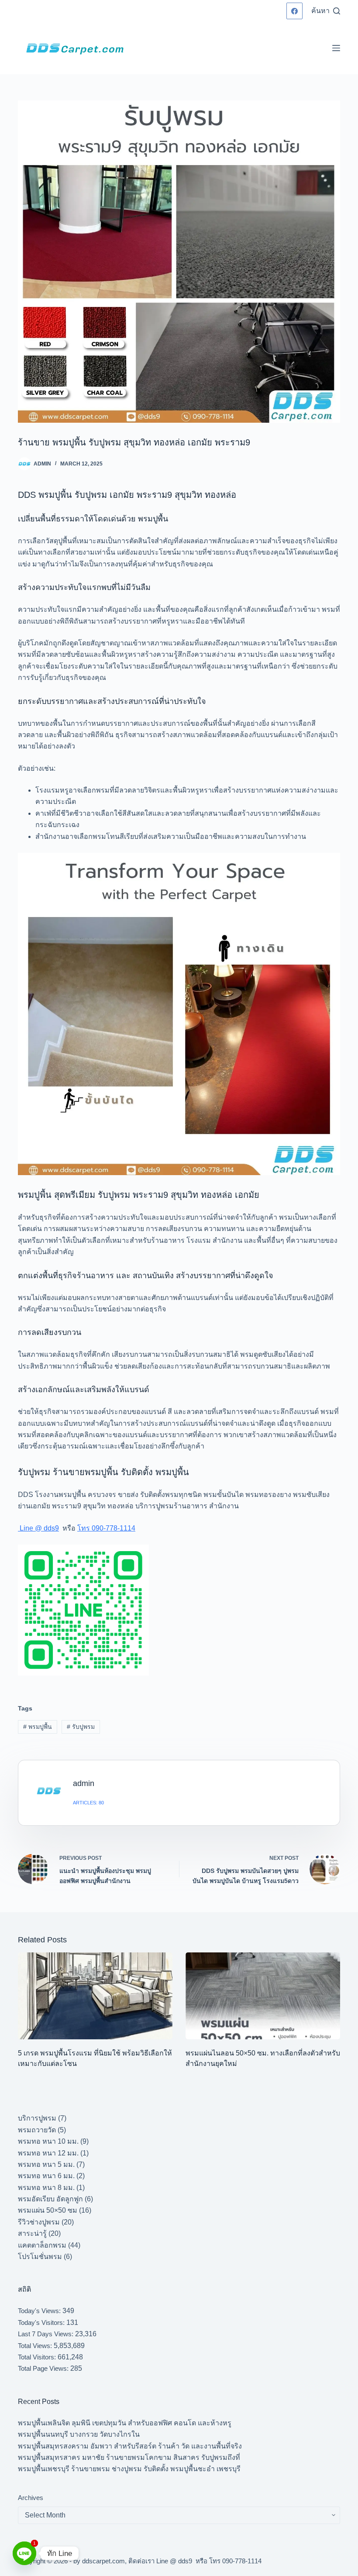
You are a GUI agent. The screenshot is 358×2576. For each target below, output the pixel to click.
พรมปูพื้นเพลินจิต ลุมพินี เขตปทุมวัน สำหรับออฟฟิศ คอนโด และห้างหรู (125, 2423)
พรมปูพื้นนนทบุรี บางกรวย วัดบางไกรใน (79, 2434)
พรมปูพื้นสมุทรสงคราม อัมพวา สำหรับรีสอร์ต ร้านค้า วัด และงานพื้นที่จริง (130, 2446)
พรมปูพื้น (38, 1727)
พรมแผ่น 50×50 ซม (48, 2210)
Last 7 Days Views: (46, 2334)
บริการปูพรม (37, 2118)
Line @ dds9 (38, 1528)
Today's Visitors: (42, 2323)
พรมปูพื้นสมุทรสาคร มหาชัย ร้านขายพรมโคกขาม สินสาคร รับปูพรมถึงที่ (129, 2457)
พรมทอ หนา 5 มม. (46, 2164)
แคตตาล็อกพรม (42, 2245)
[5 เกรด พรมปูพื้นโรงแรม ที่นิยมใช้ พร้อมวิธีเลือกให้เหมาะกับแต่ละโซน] (95, 1996)
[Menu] (336, 48)
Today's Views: (40, 2311)
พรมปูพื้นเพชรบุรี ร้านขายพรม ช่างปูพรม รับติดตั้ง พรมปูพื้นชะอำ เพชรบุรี (129, 2469)
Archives (31, 2498)
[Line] (24, 2553)
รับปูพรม (81, 1727)
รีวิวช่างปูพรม (39, 2222)
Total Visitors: (38, 2357)
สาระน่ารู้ (32, 2233)
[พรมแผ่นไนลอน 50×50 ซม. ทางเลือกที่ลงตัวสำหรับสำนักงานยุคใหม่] (263, 1996)
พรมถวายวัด (37, 2130)
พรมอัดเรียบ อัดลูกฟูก (50, 2199)
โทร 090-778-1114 (106, 1528)
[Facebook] (295, 11)
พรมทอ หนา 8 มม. (46, 2188)
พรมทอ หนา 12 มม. (48, 2153)
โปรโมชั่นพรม (40, 2257)
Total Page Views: (44, 2368)
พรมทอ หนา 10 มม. (48, 2141)
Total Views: (36, 2346)
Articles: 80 (88, 1803)
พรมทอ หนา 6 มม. (46, 2176)
